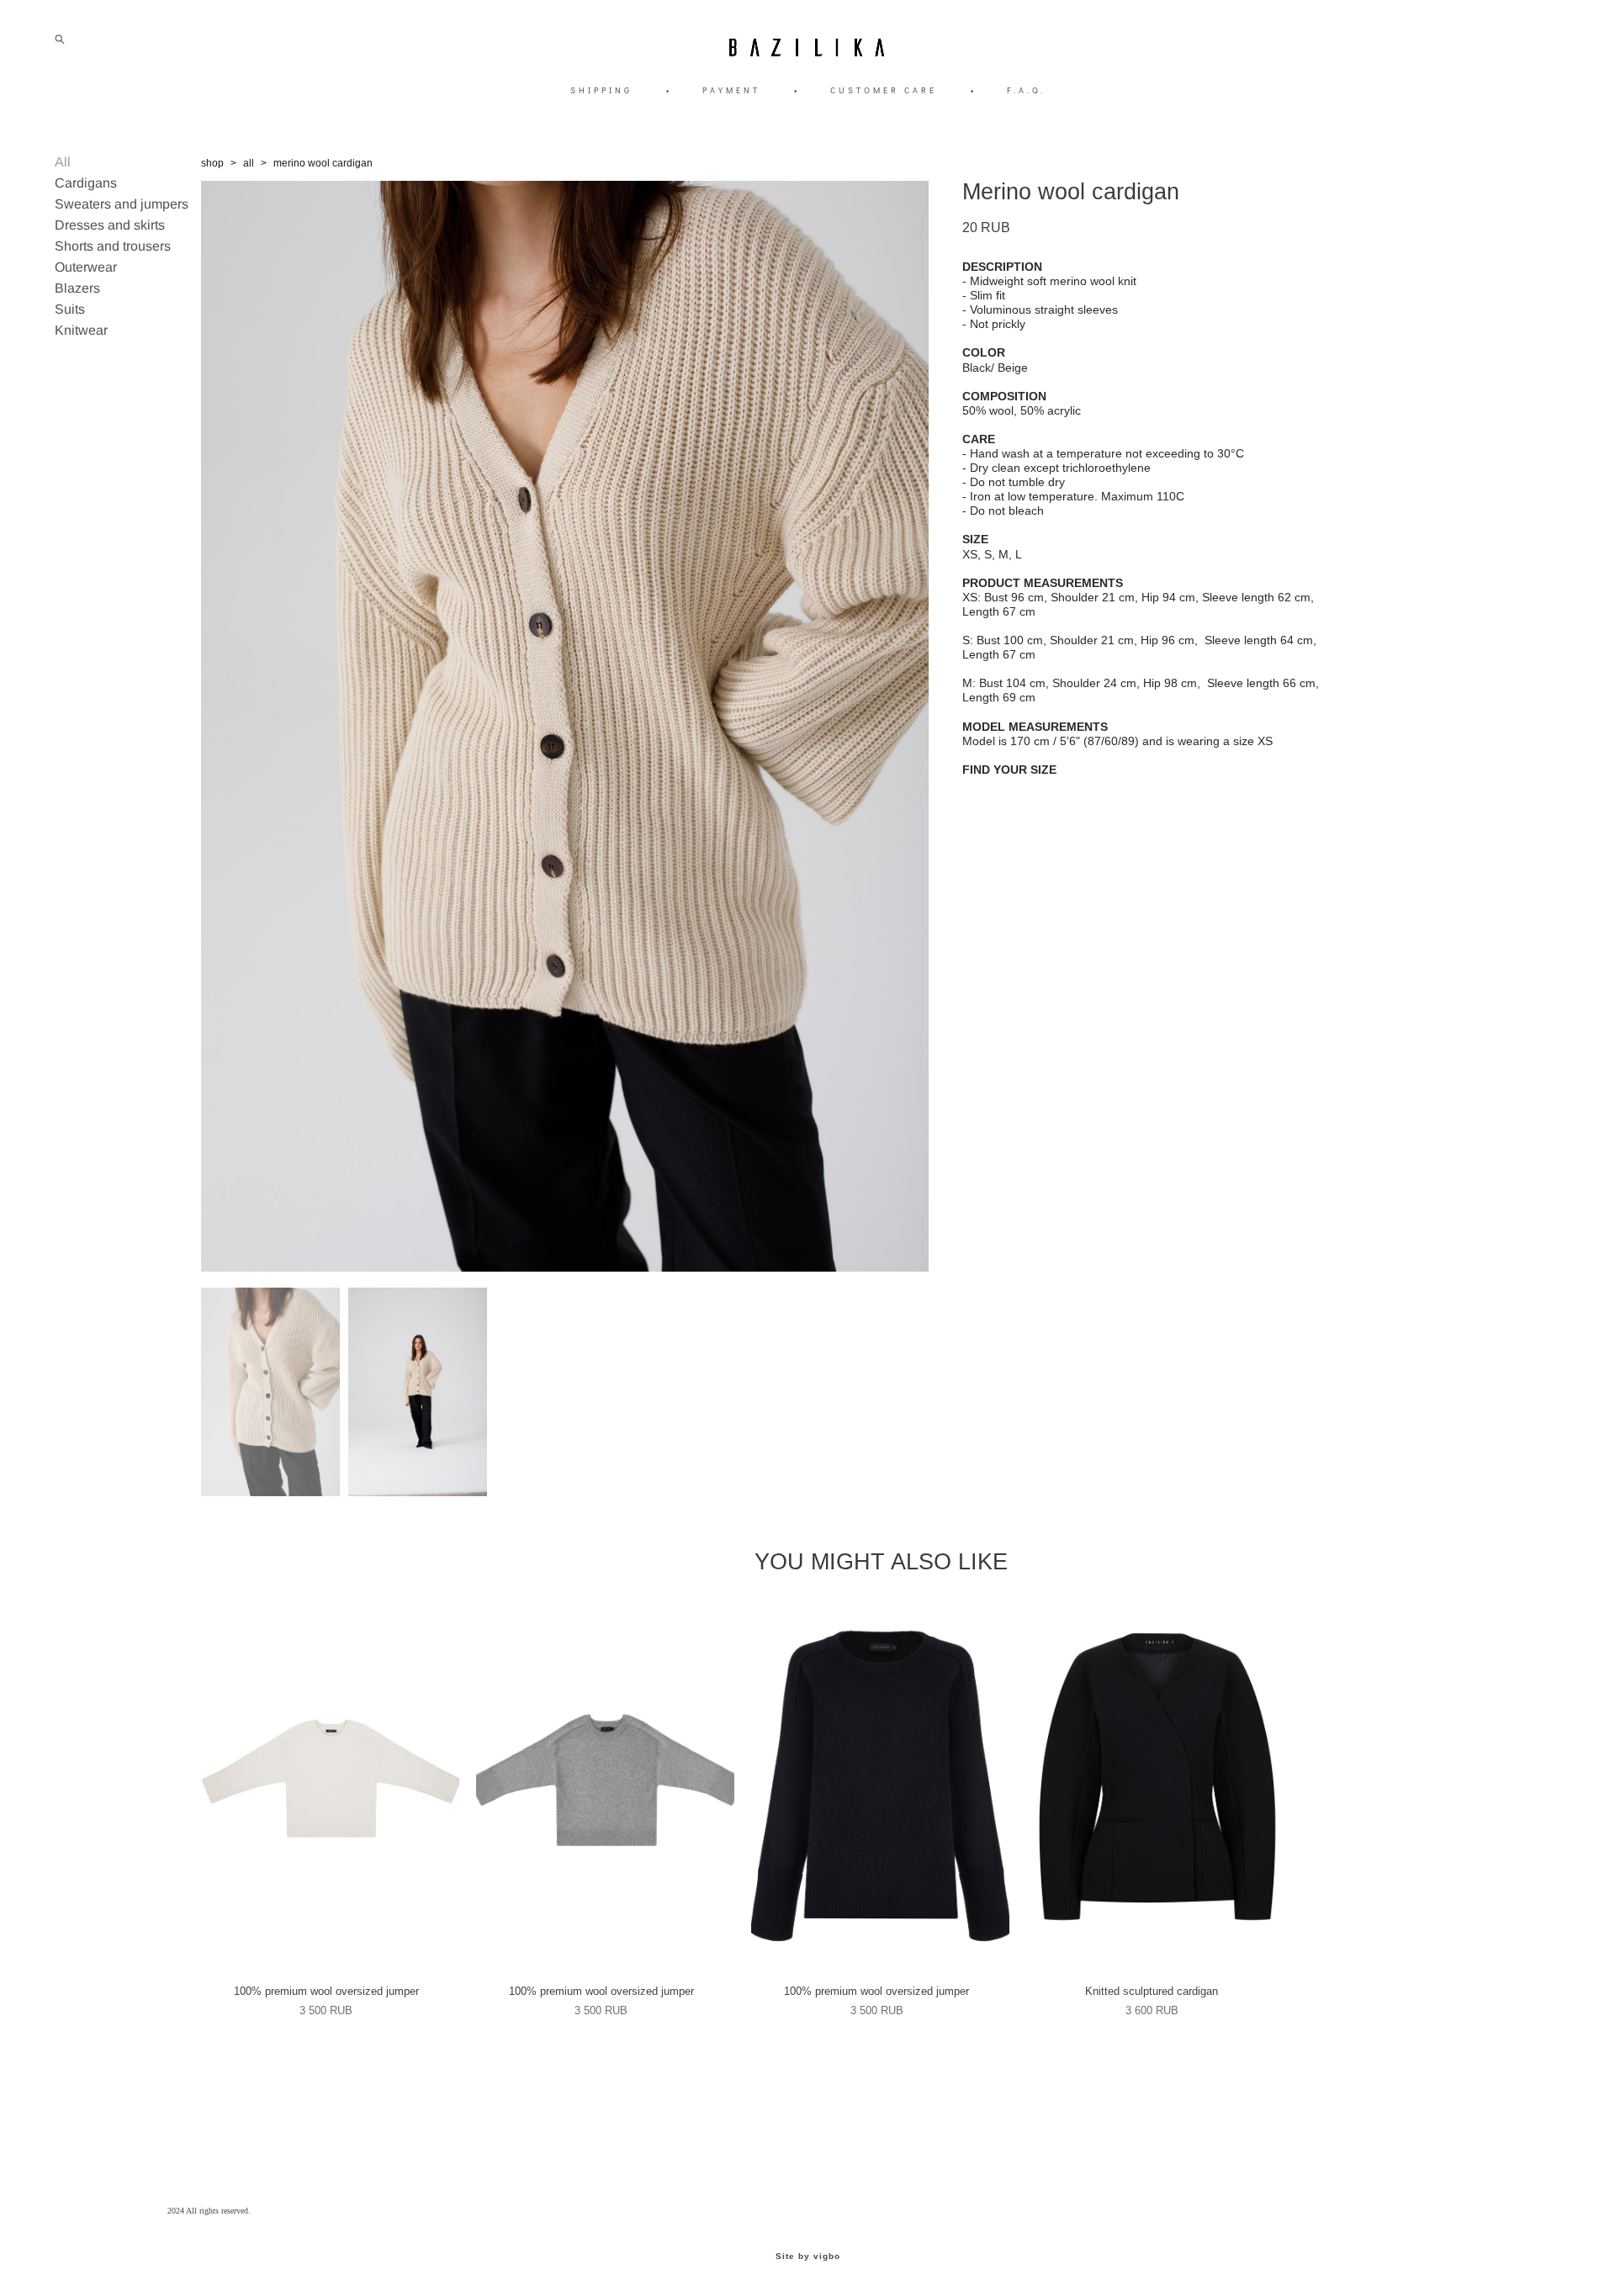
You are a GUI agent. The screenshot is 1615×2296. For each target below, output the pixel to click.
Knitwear (81, 330)
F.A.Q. (1026, 90)
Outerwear (86, 267)
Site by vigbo (808, 2256)
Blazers (77, 288)
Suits (70, 309)
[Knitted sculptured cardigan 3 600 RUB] (1156, 1784)
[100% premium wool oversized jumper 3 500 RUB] (330, 1784)
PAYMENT (731, 90)
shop (212, 163)
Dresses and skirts (110, 225)
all (249, 163)
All (63, 162)
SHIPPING (601, 90)
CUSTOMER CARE (884, 90)
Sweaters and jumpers (122, 204)
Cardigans (86, 183)
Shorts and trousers (113, 246)
